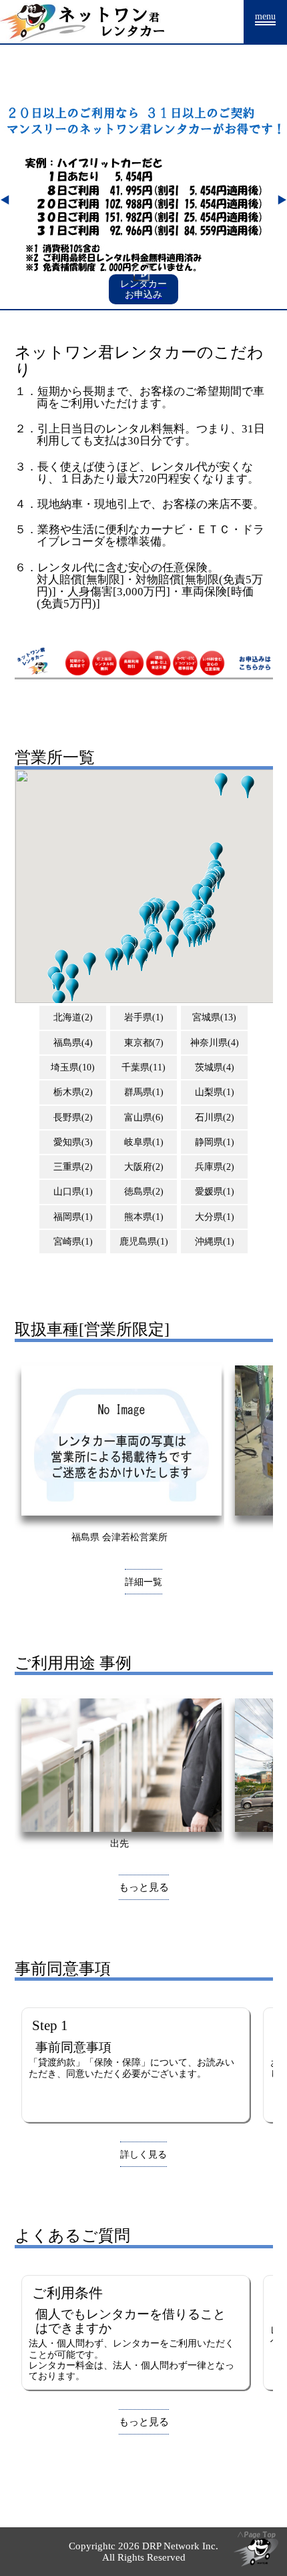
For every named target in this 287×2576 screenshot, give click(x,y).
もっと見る (144, 1887)
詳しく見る (143, 2154)
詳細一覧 (143, 1582)
